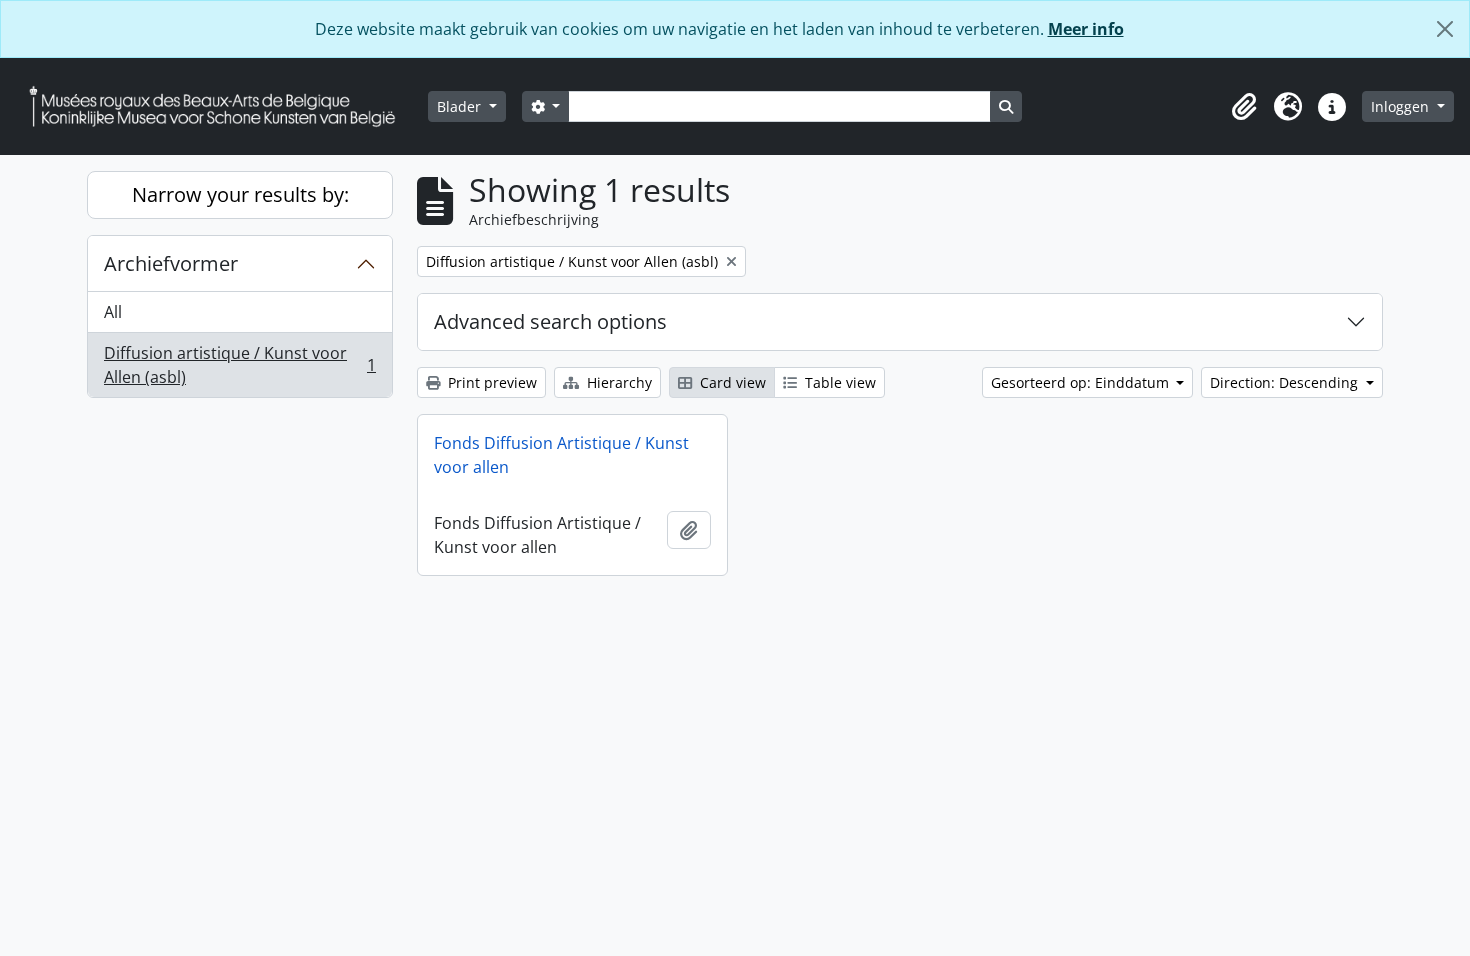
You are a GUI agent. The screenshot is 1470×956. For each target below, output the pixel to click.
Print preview (490, 382)
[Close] (1445, 29)
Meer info (1086, 29)
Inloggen (1402, 106)
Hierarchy (617, 382)
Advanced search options (550, 321)
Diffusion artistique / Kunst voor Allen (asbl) (239, 365)
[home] (220, 106)
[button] (1244, 107)
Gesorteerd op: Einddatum (1082, 382)
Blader (461, 106)
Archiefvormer (171, 263)
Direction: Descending (1286, 382)
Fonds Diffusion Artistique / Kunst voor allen (561, 455)
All (113, 312)
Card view (731, 382)
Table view (838, 382)
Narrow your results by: (240, 194)
